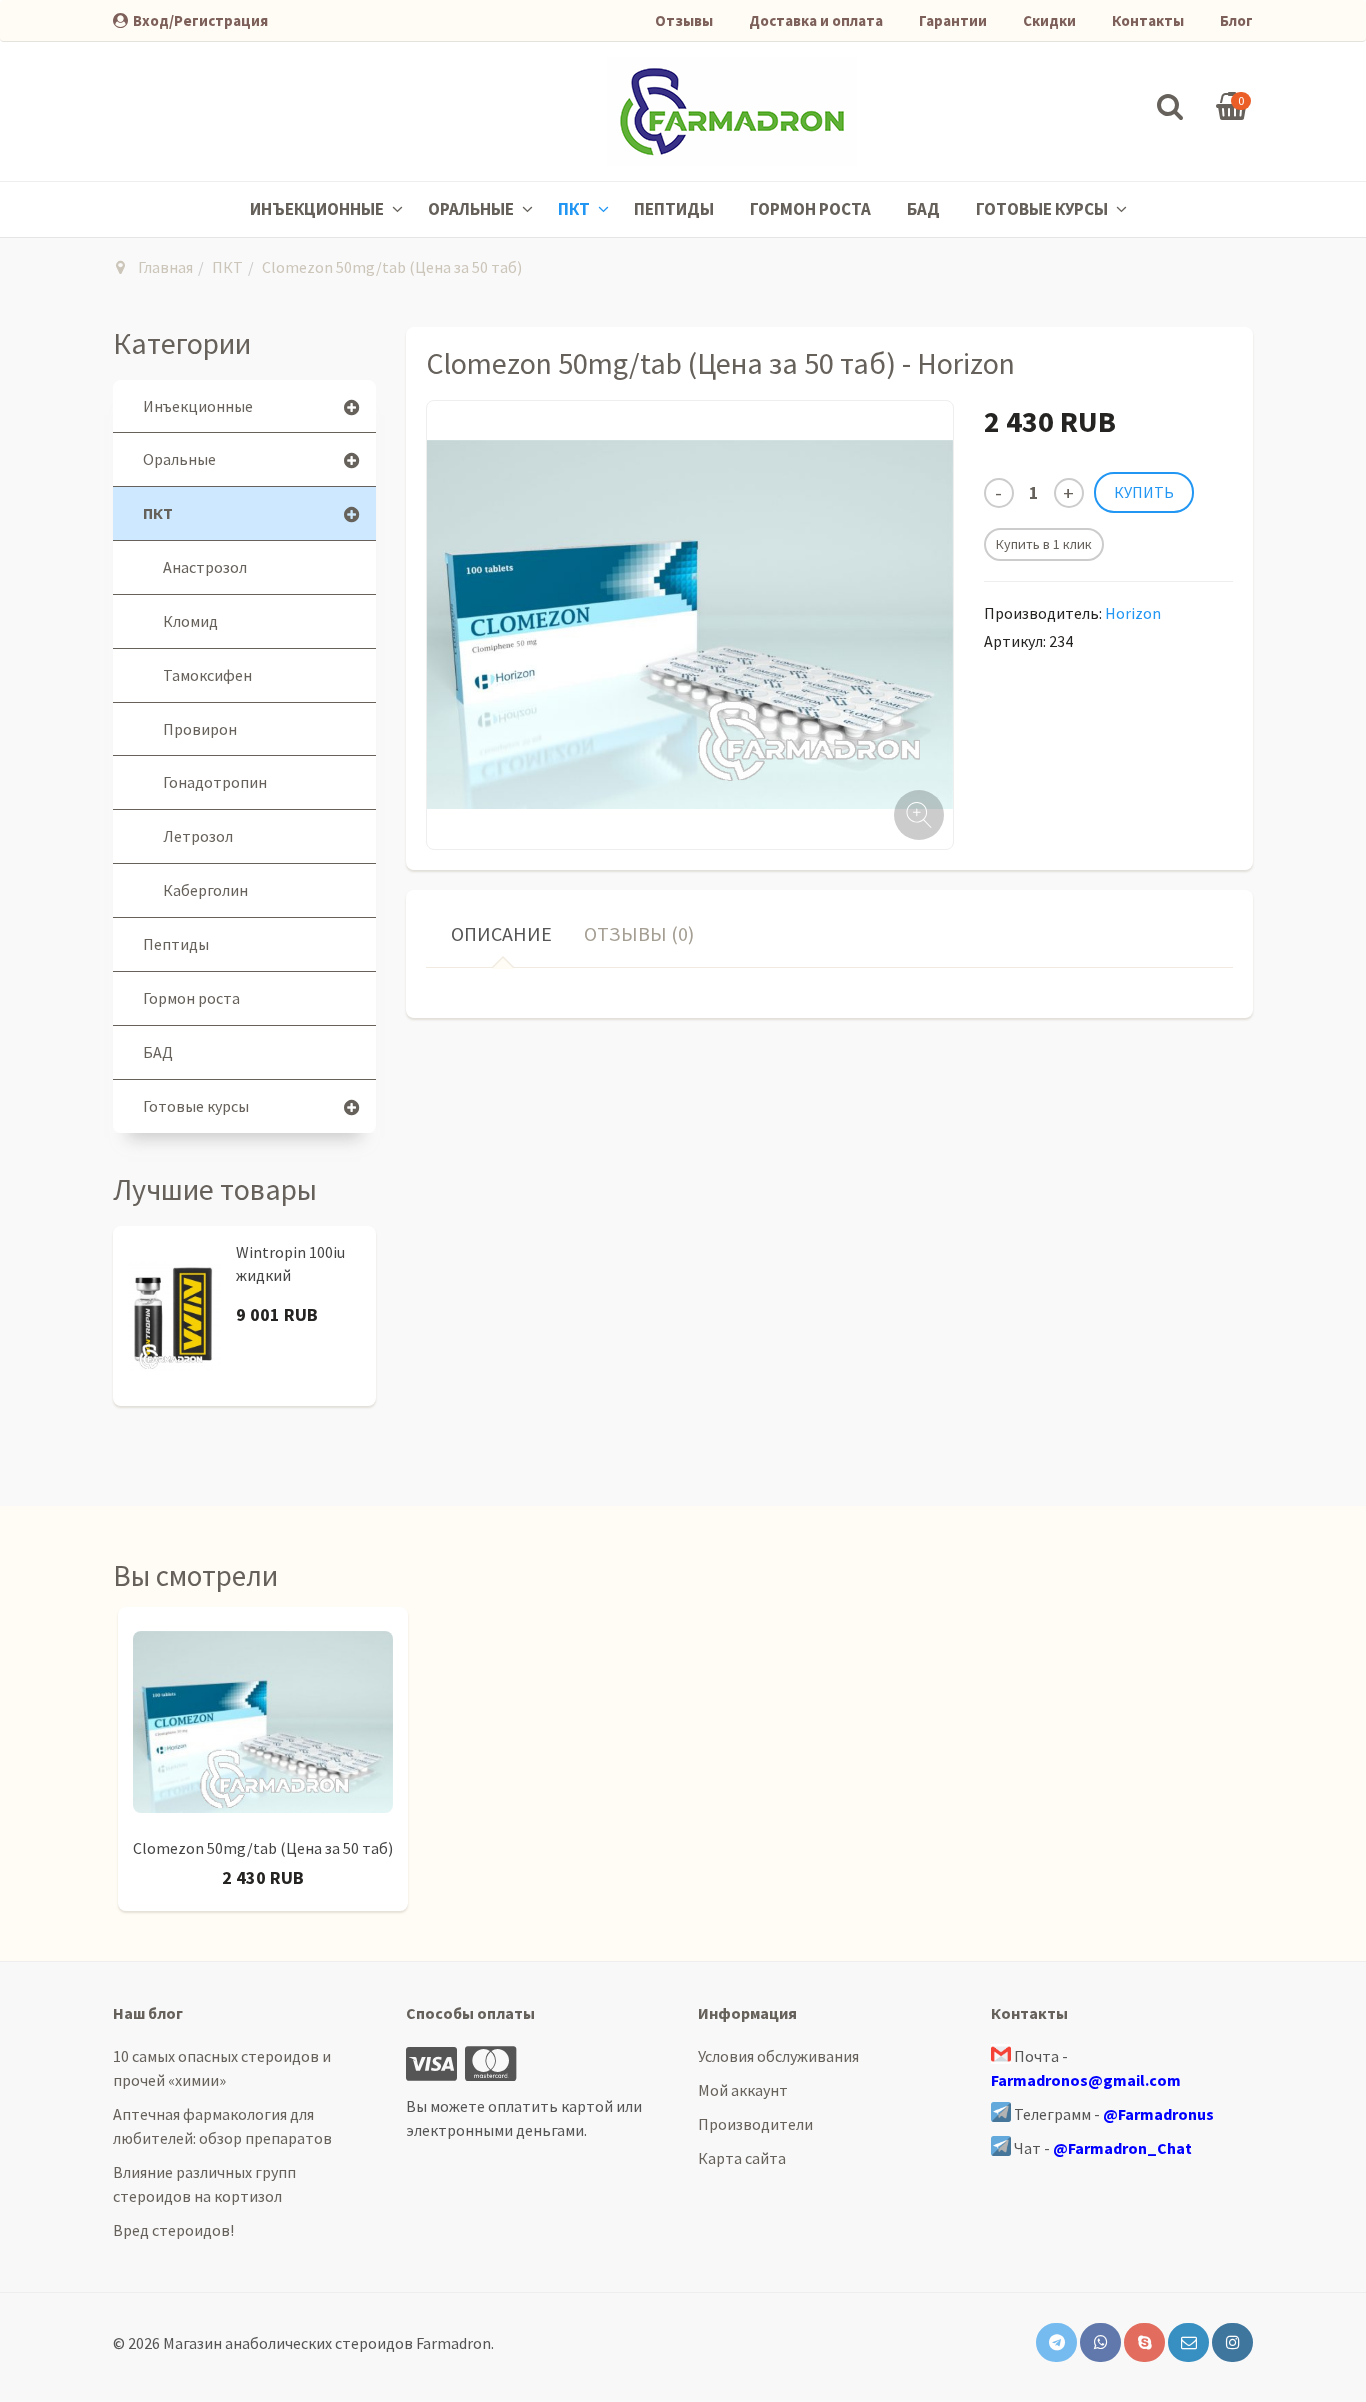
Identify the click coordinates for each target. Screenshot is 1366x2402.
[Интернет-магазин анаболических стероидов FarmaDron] (732, 111)
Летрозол (198, 836)
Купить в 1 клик (1044, 544)
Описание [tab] (501, 933)
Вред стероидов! (173, 2230)
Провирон (200, 729)
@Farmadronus (1158, 2114)
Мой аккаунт (743, 2090)
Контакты (1148, 20)
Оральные (472, 209)
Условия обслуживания (778, 2056)
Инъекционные (318, 209)
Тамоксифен (207, 675)
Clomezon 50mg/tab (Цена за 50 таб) (263, 1848)
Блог (1236, 20)
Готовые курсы (1043, 209)
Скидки (1049, 20)
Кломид (190, 621)
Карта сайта (742, 2158)
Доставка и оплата (816, 20)
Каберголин (205, 890)
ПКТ (575, 209)
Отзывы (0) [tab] (639, 933)
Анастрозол (205, 567)
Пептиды (674, 209)
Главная (165, 267)
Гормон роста (810, 209)
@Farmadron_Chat (1122, 2148)
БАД (923, 209)
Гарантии (953, 20)
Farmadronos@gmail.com (1086, 2080)
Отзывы (684, 20)
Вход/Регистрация (200, 20)
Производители (755, 2124)
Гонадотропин (215, 782)
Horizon (1133, 613)
